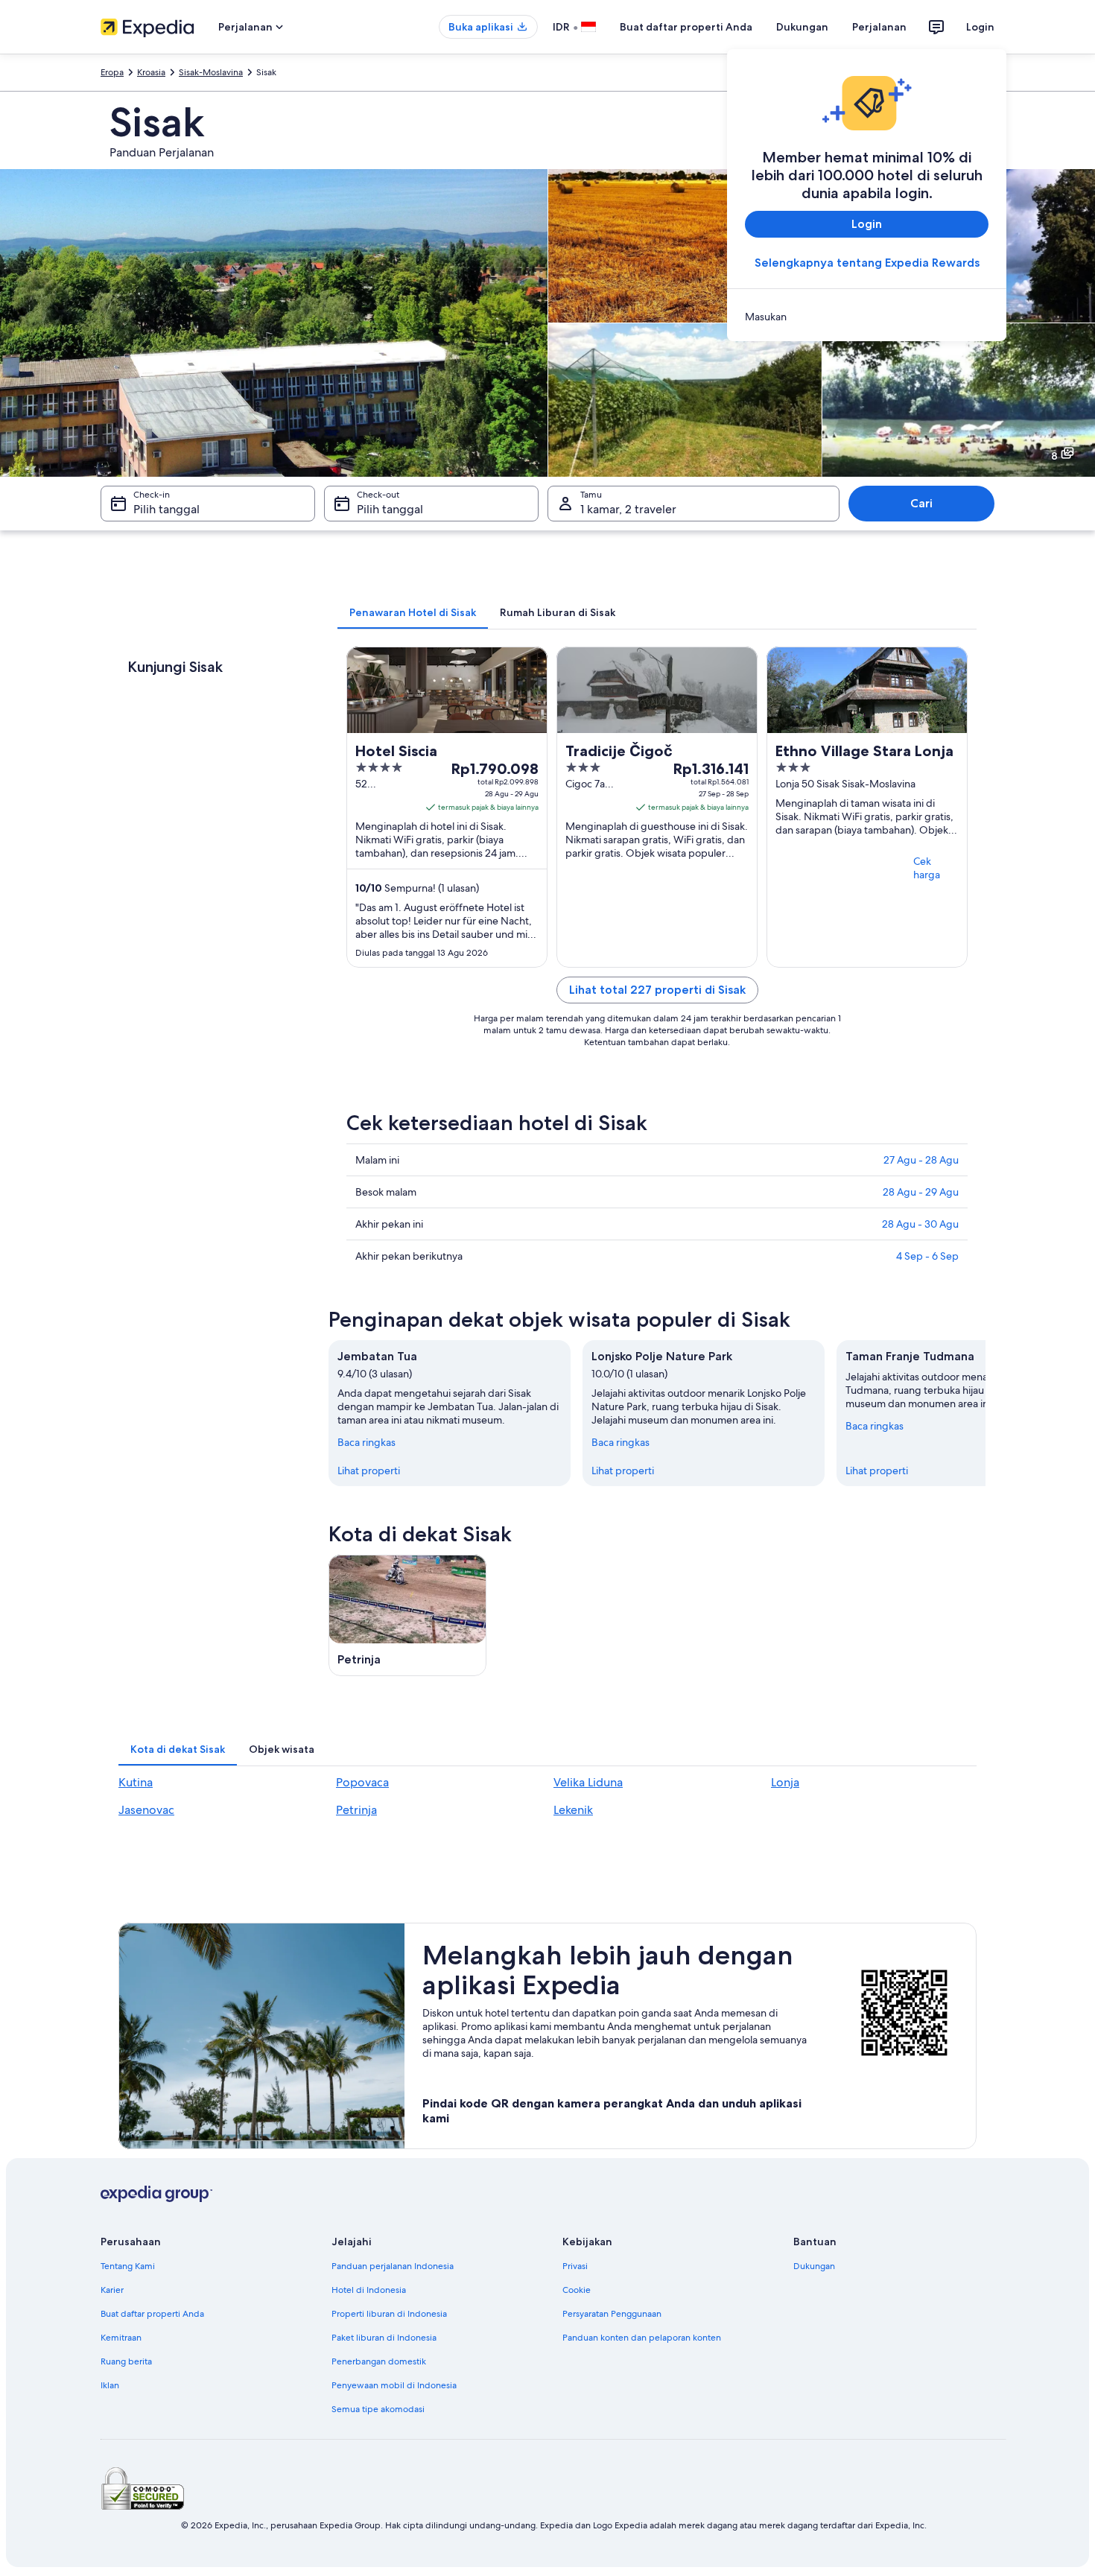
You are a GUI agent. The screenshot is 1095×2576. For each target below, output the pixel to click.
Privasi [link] (575, 2266)
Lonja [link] (785, 1782)
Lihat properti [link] (369, 1471)
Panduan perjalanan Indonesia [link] (393, 2266)
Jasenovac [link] (146, 1810)
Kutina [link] (136, 1782)
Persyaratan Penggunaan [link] (612, 2314)
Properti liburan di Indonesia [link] (389, 2314)
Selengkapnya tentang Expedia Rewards (867, 263)
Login (980, 27)
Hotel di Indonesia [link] (369, 2290)
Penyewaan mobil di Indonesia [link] (394, 2385)
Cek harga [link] (927, 868)
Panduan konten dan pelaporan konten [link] (642, 2338)
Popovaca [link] (362, 1782)
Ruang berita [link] (126, 2361)
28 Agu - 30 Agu (920, 1224)
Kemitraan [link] (121, 2338)
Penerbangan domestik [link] (379, 2361)
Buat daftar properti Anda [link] (152, 2314)
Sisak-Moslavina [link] (211, 72)
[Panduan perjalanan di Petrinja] (407, 1615)
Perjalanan (879, 27)
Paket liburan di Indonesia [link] (384, 2338)
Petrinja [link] (356, 1810)
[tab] (413, 612)
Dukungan (802, 27)
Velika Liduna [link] (588, 1782)
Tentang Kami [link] (128, 2266)
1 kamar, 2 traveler (628, 509)
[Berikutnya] (986, 1413)
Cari (921, 503)
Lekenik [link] (573, 1810)
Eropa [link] (112, 72)
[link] (867, 317)
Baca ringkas (366, 1442)
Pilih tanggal (166, 509)
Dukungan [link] (814, 2266)
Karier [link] (112, 2290)
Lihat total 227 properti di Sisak (657, 990)
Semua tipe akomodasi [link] (378, 2409)
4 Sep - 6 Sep (927, 1256)
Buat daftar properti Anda (686, 27)
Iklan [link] (110, 2385)
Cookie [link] (577, 2290)
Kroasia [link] (151, 72)
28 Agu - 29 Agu (921, 1192)
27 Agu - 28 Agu (921, 1160)
